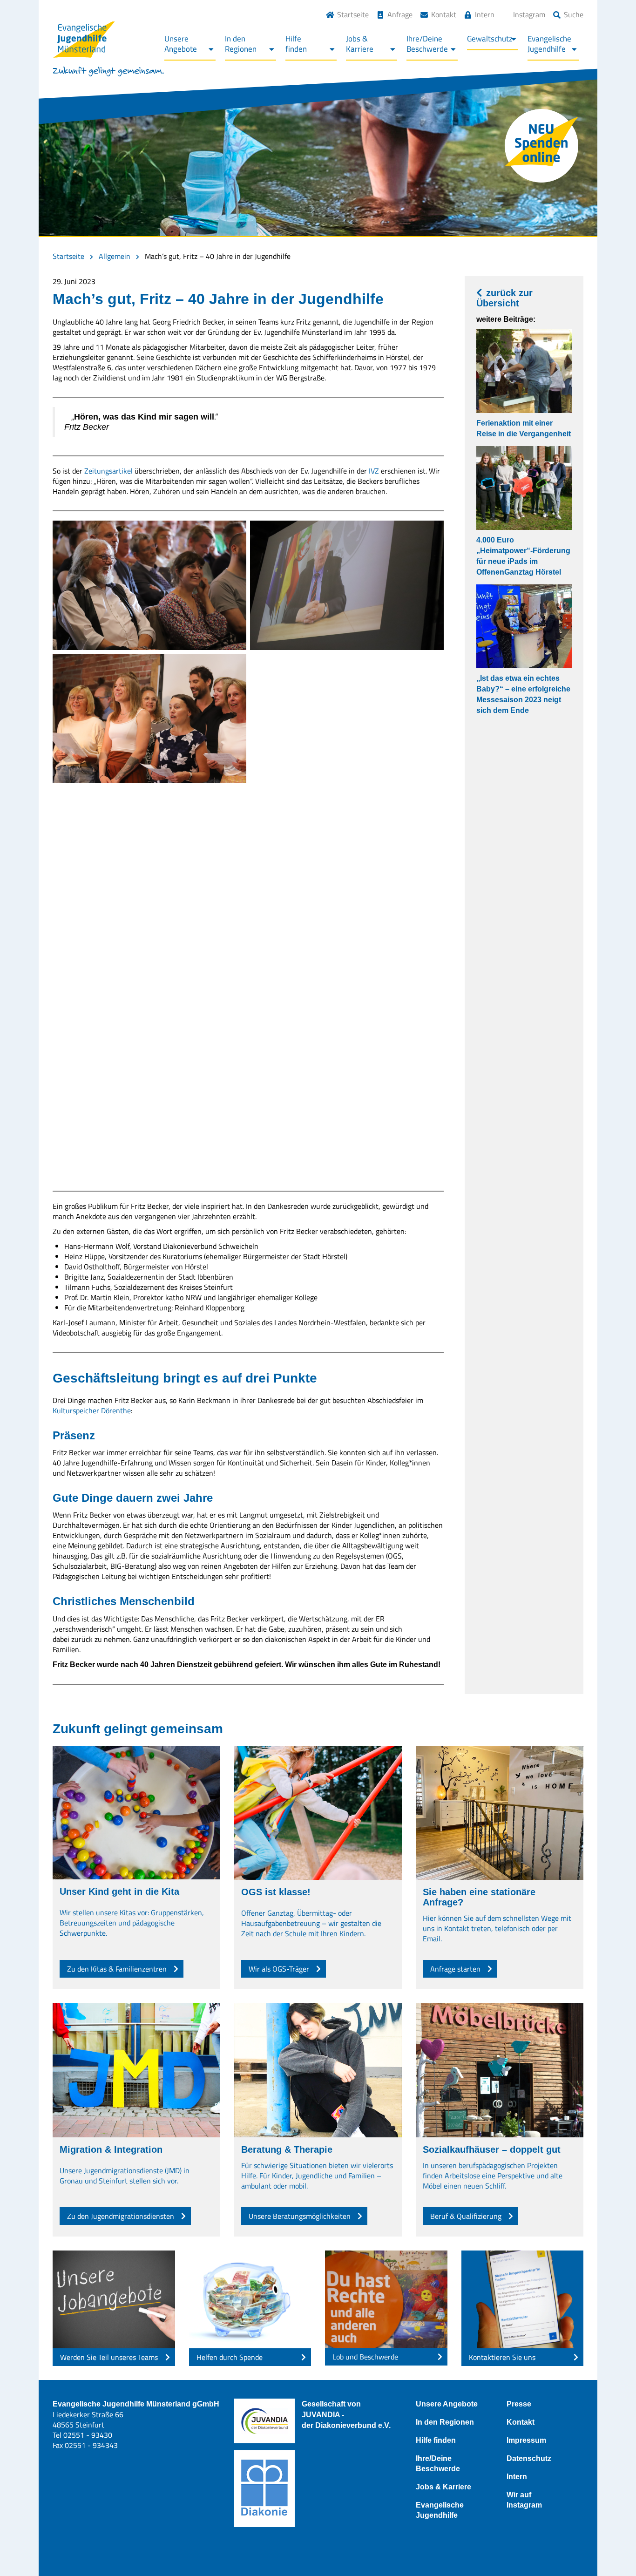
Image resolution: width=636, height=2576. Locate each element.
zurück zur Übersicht (504, 298)
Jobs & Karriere (443, 2487)
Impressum (526, 2440)
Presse (519, 2404)
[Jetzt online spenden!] (541, 146)
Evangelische (549, 44)
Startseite (353, 14)
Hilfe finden (436, 2440)
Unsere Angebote (447, 2404)
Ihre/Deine (427, 44)
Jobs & (360, 44)
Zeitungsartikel (109, 471)
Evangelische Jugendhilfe (440, 2510)
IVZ (374, 471)
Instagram (529, 14)
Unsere (181, 44)
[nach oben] (610, 2550)
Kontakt (444, 14)
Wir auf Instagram (524, 2500)
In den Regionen (445, 2422)
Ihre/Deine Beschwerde (438, 2464)
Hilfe (296, 44)
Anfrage (400, 14)
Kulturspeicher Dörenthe (92, 1410)
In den (241, 44)
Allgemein (115, 256)
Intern (485, 14)
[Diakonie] (264, 2489)
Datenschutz (529, 2458)
